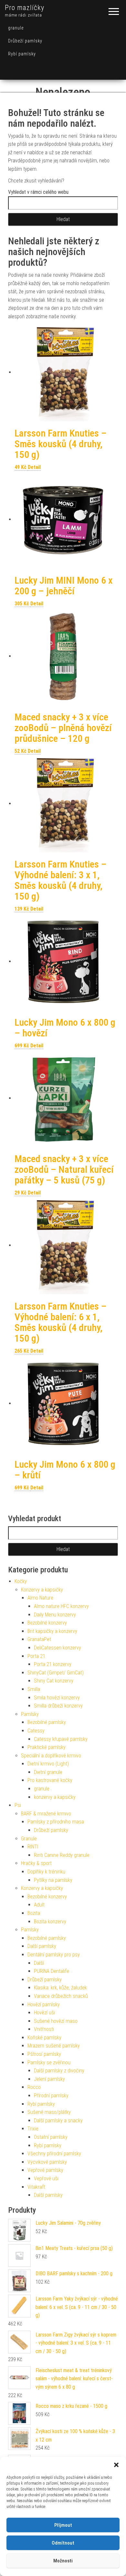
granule (16, 28)
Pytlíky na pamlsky (53, 1880)
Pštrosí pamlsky (44, 2054)
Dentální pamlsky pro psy (54, 1955)
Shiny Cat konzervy (54, 1681)
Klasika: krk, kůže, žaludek (60, 1988)
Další (39, 1963)
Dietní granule (48, 1772)
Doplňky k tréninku (46, 1872)
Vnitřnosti (44, 2029)
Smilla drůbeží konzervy (58, 1706)
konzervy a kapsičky (55, 1797)
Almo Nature (40, 1598)
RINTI (33, 1847)
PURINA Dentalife (52, 1971)
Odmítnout (63, 2543)
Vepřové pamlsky (45, 2170)
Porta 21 (36, 1656)
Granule (29, 1839)
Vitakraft (36, 2187)
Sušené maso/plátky (49, 2112)
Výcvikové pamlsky (47, 2162)
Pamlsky (30, 1714)
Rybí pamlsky (22, 54)
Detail (34, 467)
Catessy (36, 1731)
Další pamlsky (42, 1946)
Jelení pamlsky (49, 2079)
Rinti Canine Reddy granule (62, 1855)
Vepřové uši (46, 2179)
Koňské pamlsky (44, 2038)
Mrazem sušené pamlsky (54, 2046)
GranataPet (39, 1639)
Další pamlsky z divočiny (59, 2071)
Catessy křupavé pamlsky (61, 1739)
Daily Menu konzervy (55, 1615)
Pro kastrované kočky (50, 1780)
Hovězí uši (44, 2013)
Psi (18, 1805)
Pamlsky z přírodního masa (56, 1822)
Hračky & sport (36, 1863)
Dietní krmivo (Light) (48, 1764)
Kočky (21, 1581)
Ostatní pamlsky (51, 2137)
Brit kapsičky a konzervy (52, 1631)
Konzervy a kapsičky (42, 1590)
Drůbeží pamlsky (25, 41)
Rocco (34, 2087)
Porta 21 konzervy (53, 1664)
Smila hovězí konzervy (57, 1698)
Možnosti (63, 2561)
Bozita (34, 1913)
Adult (39, 1905)
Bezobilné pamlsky (47, 1722)
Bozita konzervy (50, 1922)
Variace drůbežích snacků (61, 1996)
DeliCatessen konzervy (58, 1648)
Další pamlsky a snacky (58, 2121)
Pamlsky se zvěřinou (49, 2063)
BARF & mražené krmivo (46, 1814)
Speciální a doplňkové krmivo (51, 1756)
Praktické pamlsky (47, 1747)
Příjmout (63, 2525)
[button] (116, 2465)
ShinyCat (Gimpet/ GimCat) (56, 1673)
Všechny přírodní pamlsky (54, 2154)
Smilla (34, 1689)
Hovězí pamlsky (44, 2005)
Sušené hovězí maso (56, 2021)
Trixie (33, 2129)
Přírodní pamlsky (51, 2096)
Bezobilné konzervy (47, 1623)
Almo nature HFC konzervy (61, 1606)
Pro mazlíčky (25, 8)
